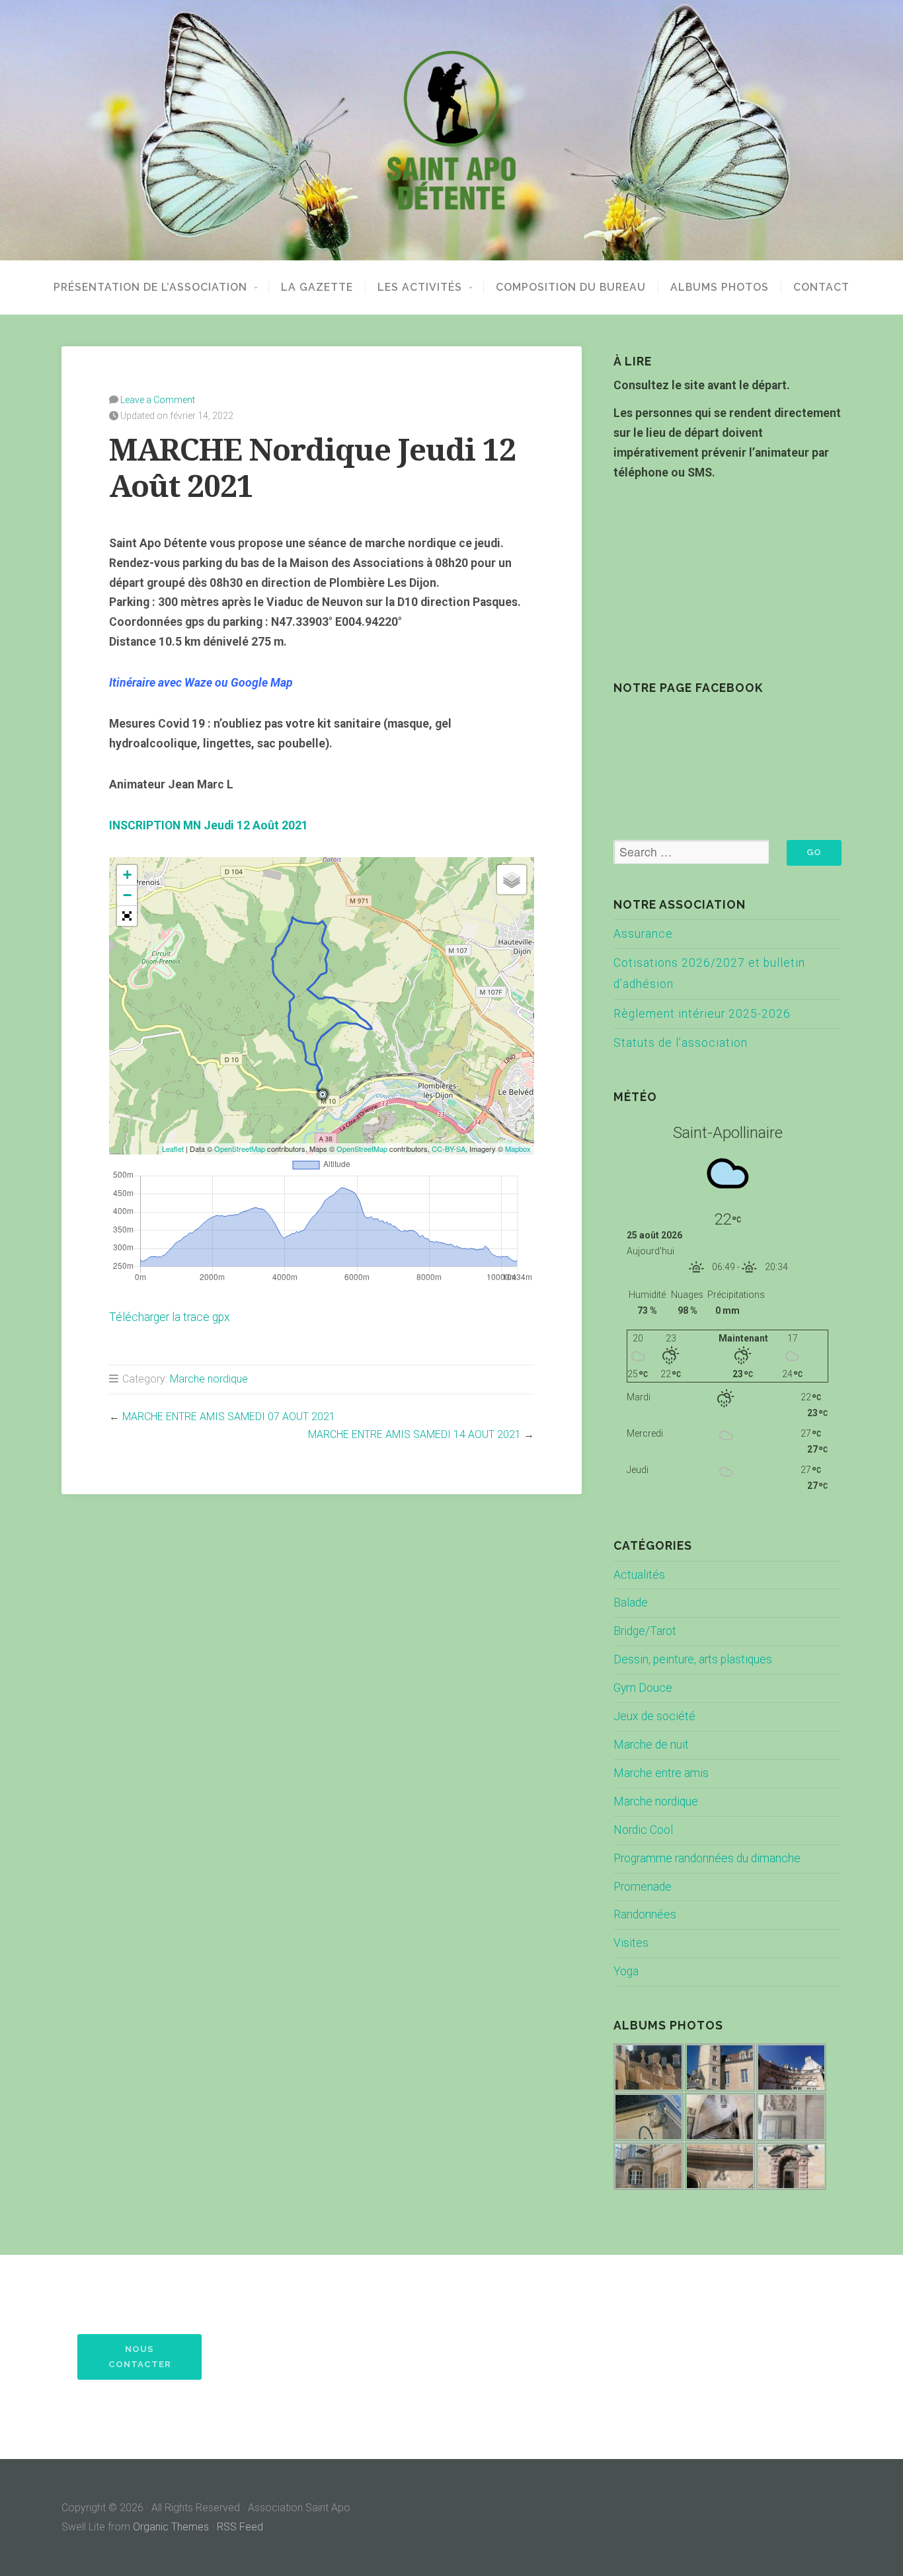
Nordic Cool (643, 1830)
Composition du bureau (571, 287)
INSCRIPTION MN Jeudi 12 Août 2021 (209, 825)
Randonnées (645, 1914)
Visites (631, 1943)
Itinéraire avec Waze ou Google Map (201, 683)
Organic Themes (171, 2527)
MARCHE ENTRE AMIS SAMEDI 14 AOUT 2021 (414, 1434)
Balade (631, 1603)
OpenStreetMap (240, 1149)
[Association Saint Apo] (451, 130)
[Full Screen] (127, 916)
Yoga (626, 1971)
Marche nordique (209, 1379)
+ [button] (127, 875)
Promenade (643, 1887)
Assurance (643, 934)
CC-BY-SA (449, 1149)
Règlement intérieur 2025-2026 (702, 1014)
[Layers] (512, 880)
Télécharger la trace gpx (170, 1317)
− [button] (127, 895)
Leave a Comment (158, 400)
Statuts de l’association (681, 1043)
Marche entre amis (661, 1773)
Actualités (639, 1575)
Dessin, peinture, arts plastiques (693, 1659)
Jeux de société (654, 1716)
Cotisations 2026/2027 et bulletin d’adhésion (709, 973)
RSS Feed (240, 2527)
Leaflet (173, 1149)
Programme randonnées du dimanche (707, 1858)
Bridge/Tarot (645, 1631)
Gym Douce (643, 1688)
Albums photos (720, 287)
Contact (821, 287)
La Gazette (317, 287)
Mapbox (518, 1149)
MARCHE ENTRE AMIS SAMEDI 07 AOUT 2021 (229, 1417)
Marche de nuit (651, 1745)
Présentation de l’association (150, 287)
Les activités (420, 287)
